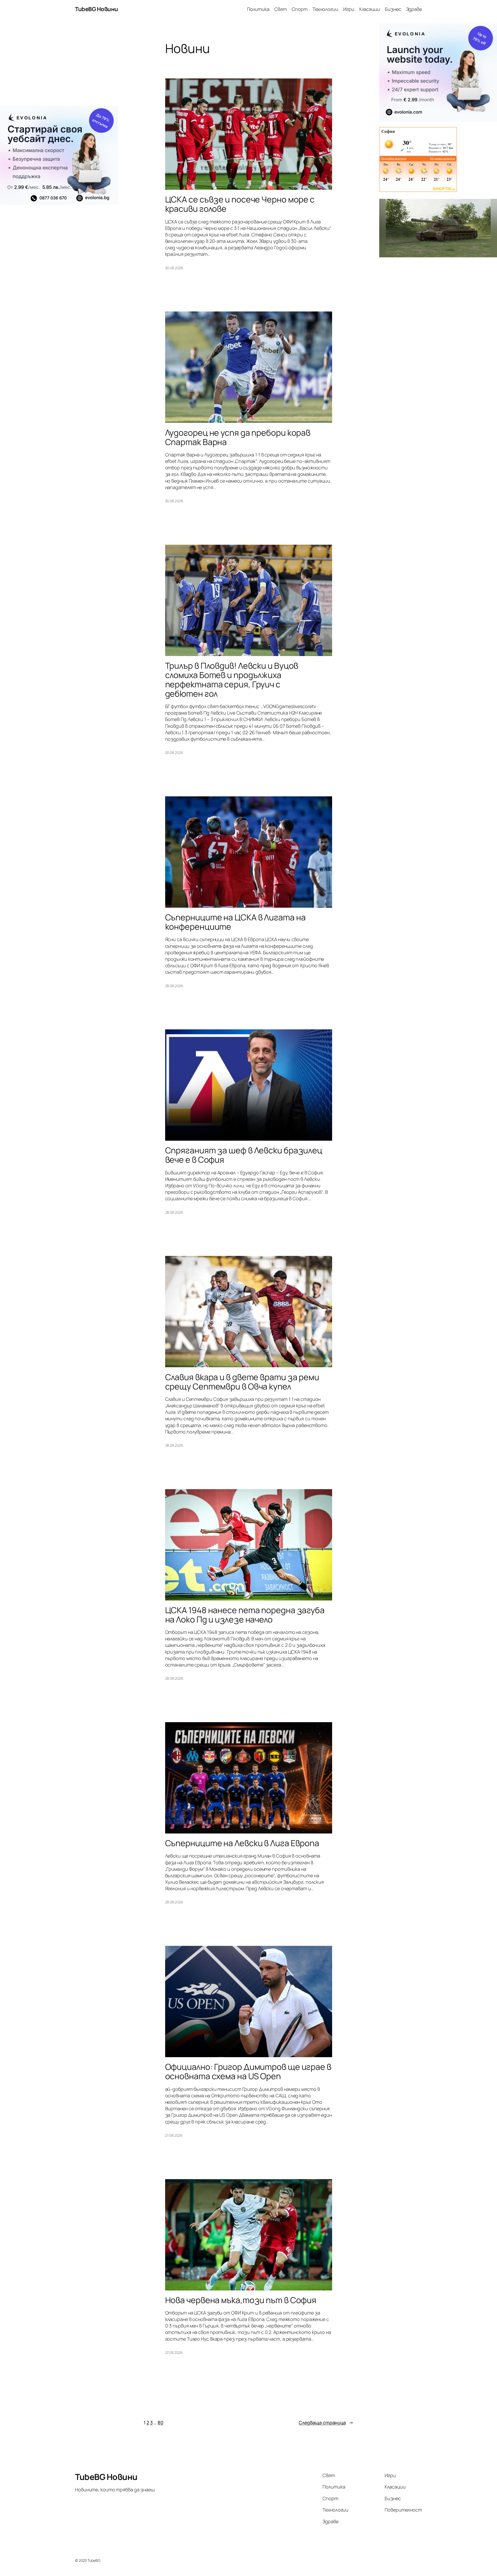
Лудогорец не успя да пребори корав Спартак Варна (238, 437)
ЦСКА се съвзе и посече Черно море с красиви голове (240, 204)
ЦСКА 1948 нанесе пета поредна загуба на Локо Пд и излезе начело (245, 1615)
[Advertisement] (59, 64)
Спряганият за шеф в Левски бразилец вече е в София (244, 1155)
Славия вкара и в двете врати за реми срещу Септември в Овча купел (242, 1382)
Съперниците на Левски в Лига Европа (242, 1843)
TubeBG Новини (97, 9)
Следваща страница (326, 2422)
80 (160, 2422)
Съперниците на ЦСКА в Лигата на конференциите (235, 922)
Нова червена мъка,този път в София (241, 2300)
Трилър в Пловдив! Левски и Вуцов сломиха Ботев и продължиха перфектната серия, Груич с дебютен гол (232, 680)
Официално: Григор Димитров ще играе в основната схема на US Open (248, 2071)
